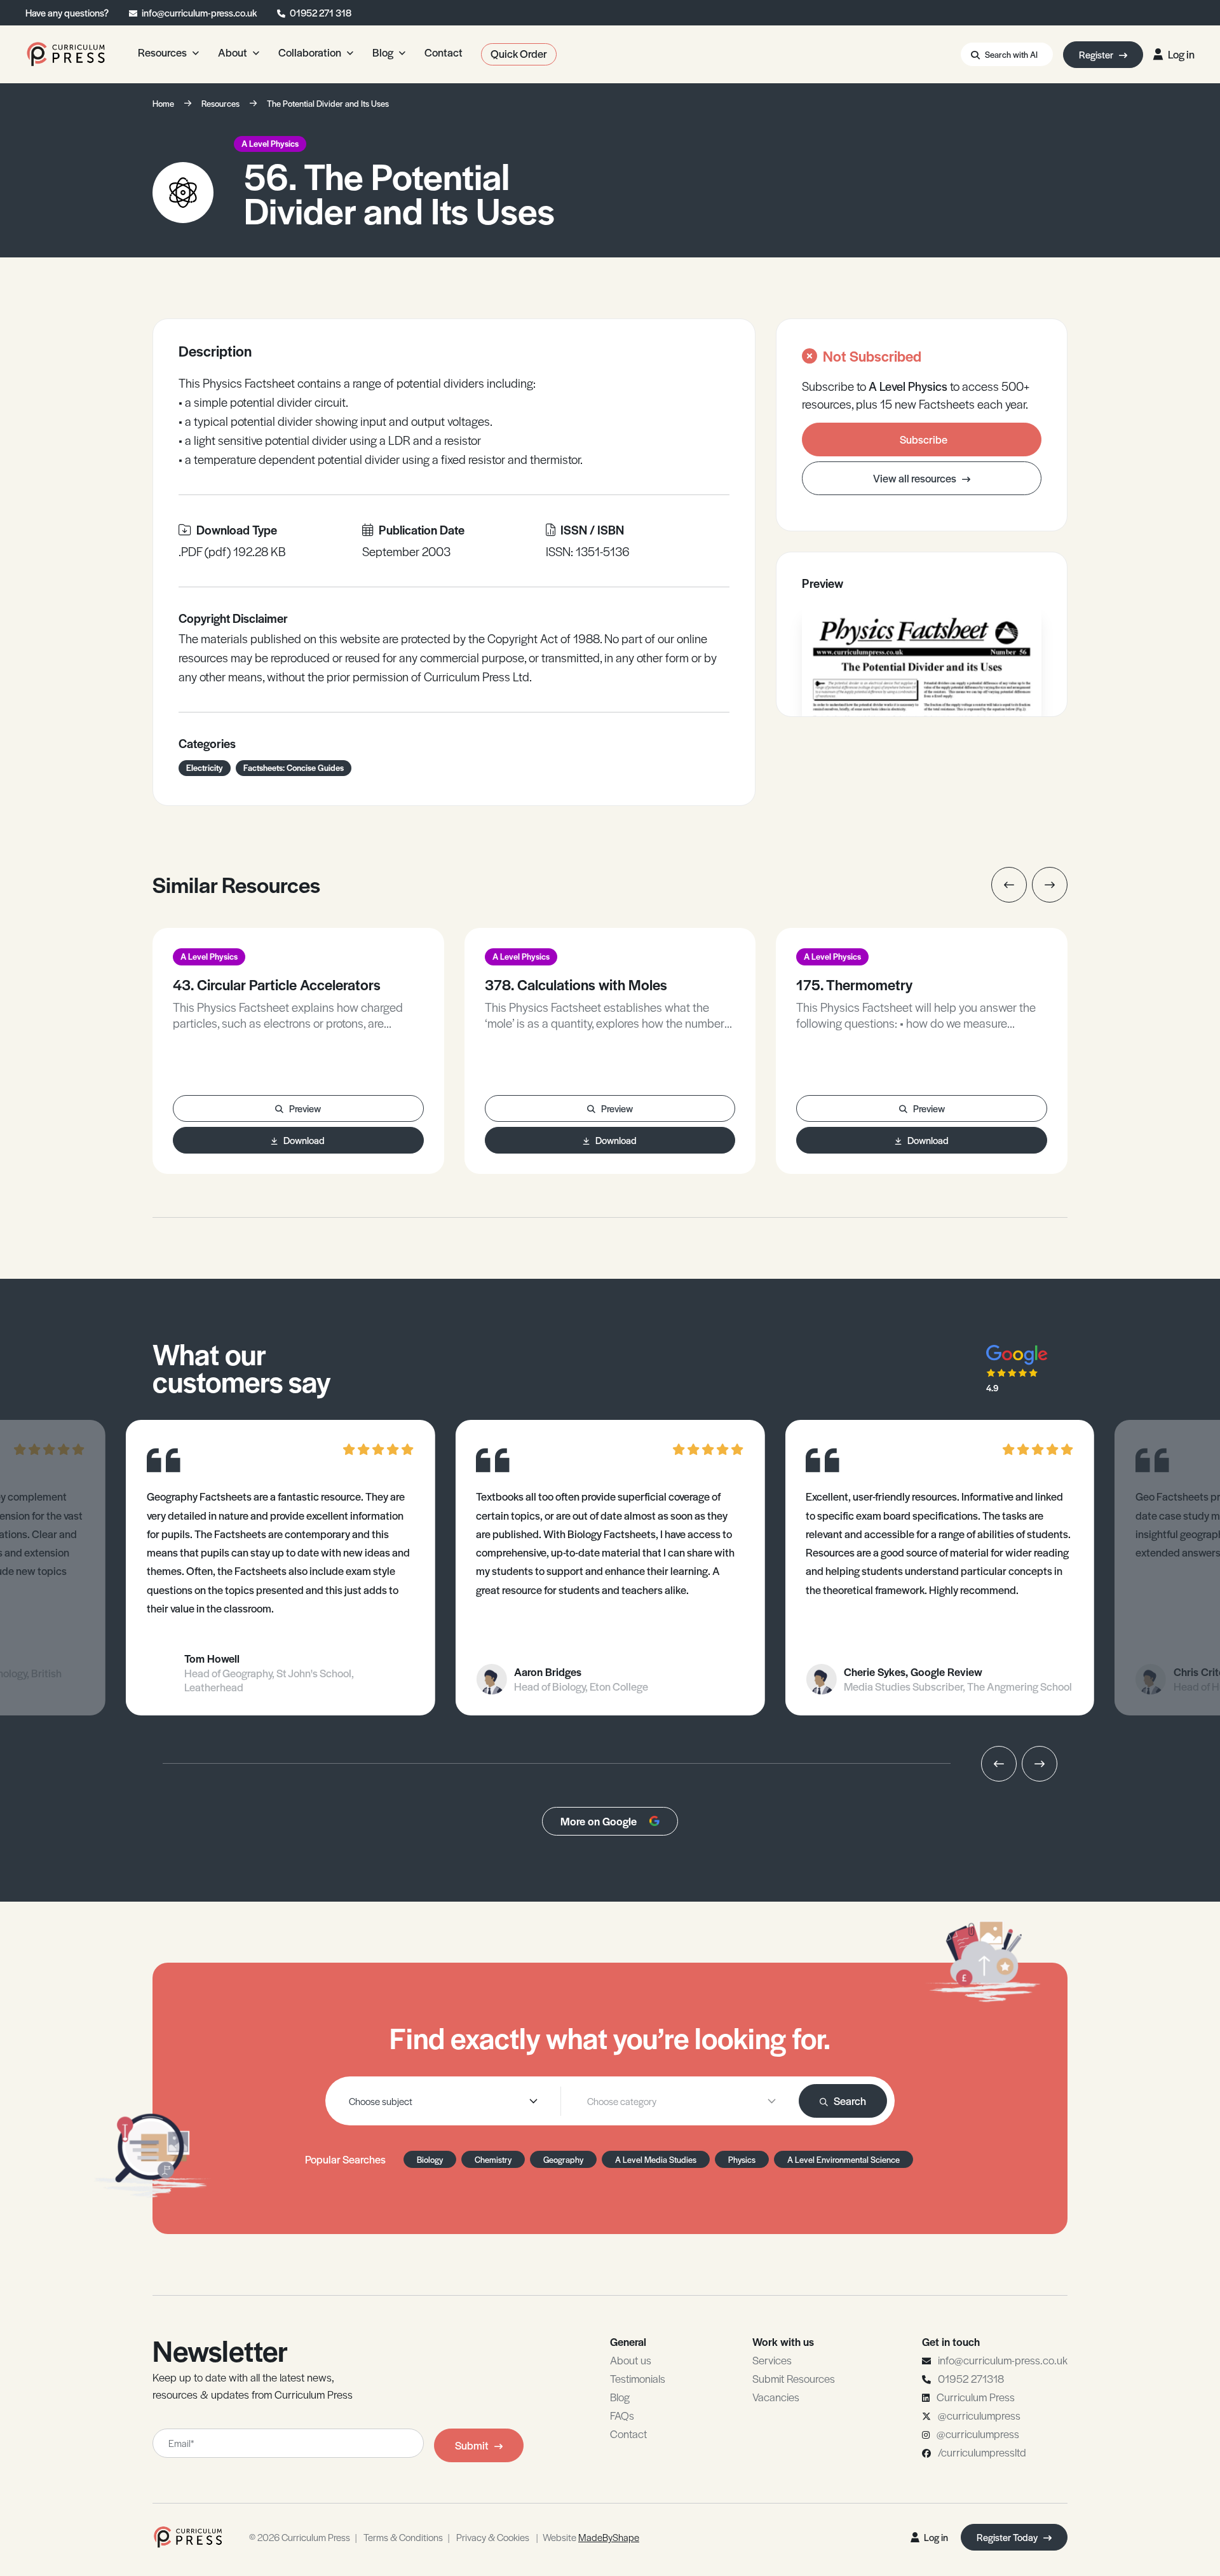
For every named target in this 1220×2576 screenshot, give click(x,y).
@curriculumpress (979, 2415)
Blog (620, 2397)
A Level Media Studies (656, 2159)
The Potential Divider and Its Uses (328, 103)
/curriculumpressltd (982, 2452)
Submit (472, 2445)
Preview (305, 1108)
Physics (742, 2159)
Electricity (205, 767)
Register (1097, 54)
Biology (430, 2159)
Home (163, 103)
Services (772, 2360)
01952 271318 (971, 2378)
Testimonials (638, 2378)
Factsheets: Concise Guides (294, 767)
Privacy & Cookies (493, 2537)
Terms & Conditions (403, 2537)
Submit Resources (794, 2378)
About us (631, 2360)
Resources (220, 103)
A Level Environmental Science (844, 2159)
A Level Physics (270, 143)
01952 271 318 (321, 12)
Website (591, 2537)
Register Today (1008, 2537)
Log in (1181, 54)
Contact (628, 2434)
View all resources (916, 478)
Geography (563, 2159)
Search (850, 2101)
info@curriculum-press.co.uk (199, 12)
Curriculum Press (976, 2397)
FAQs (622, 2415)
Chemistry (493, 2159)
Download (304, 1140)
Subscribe (924, 439)
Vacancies (776, 2397)
